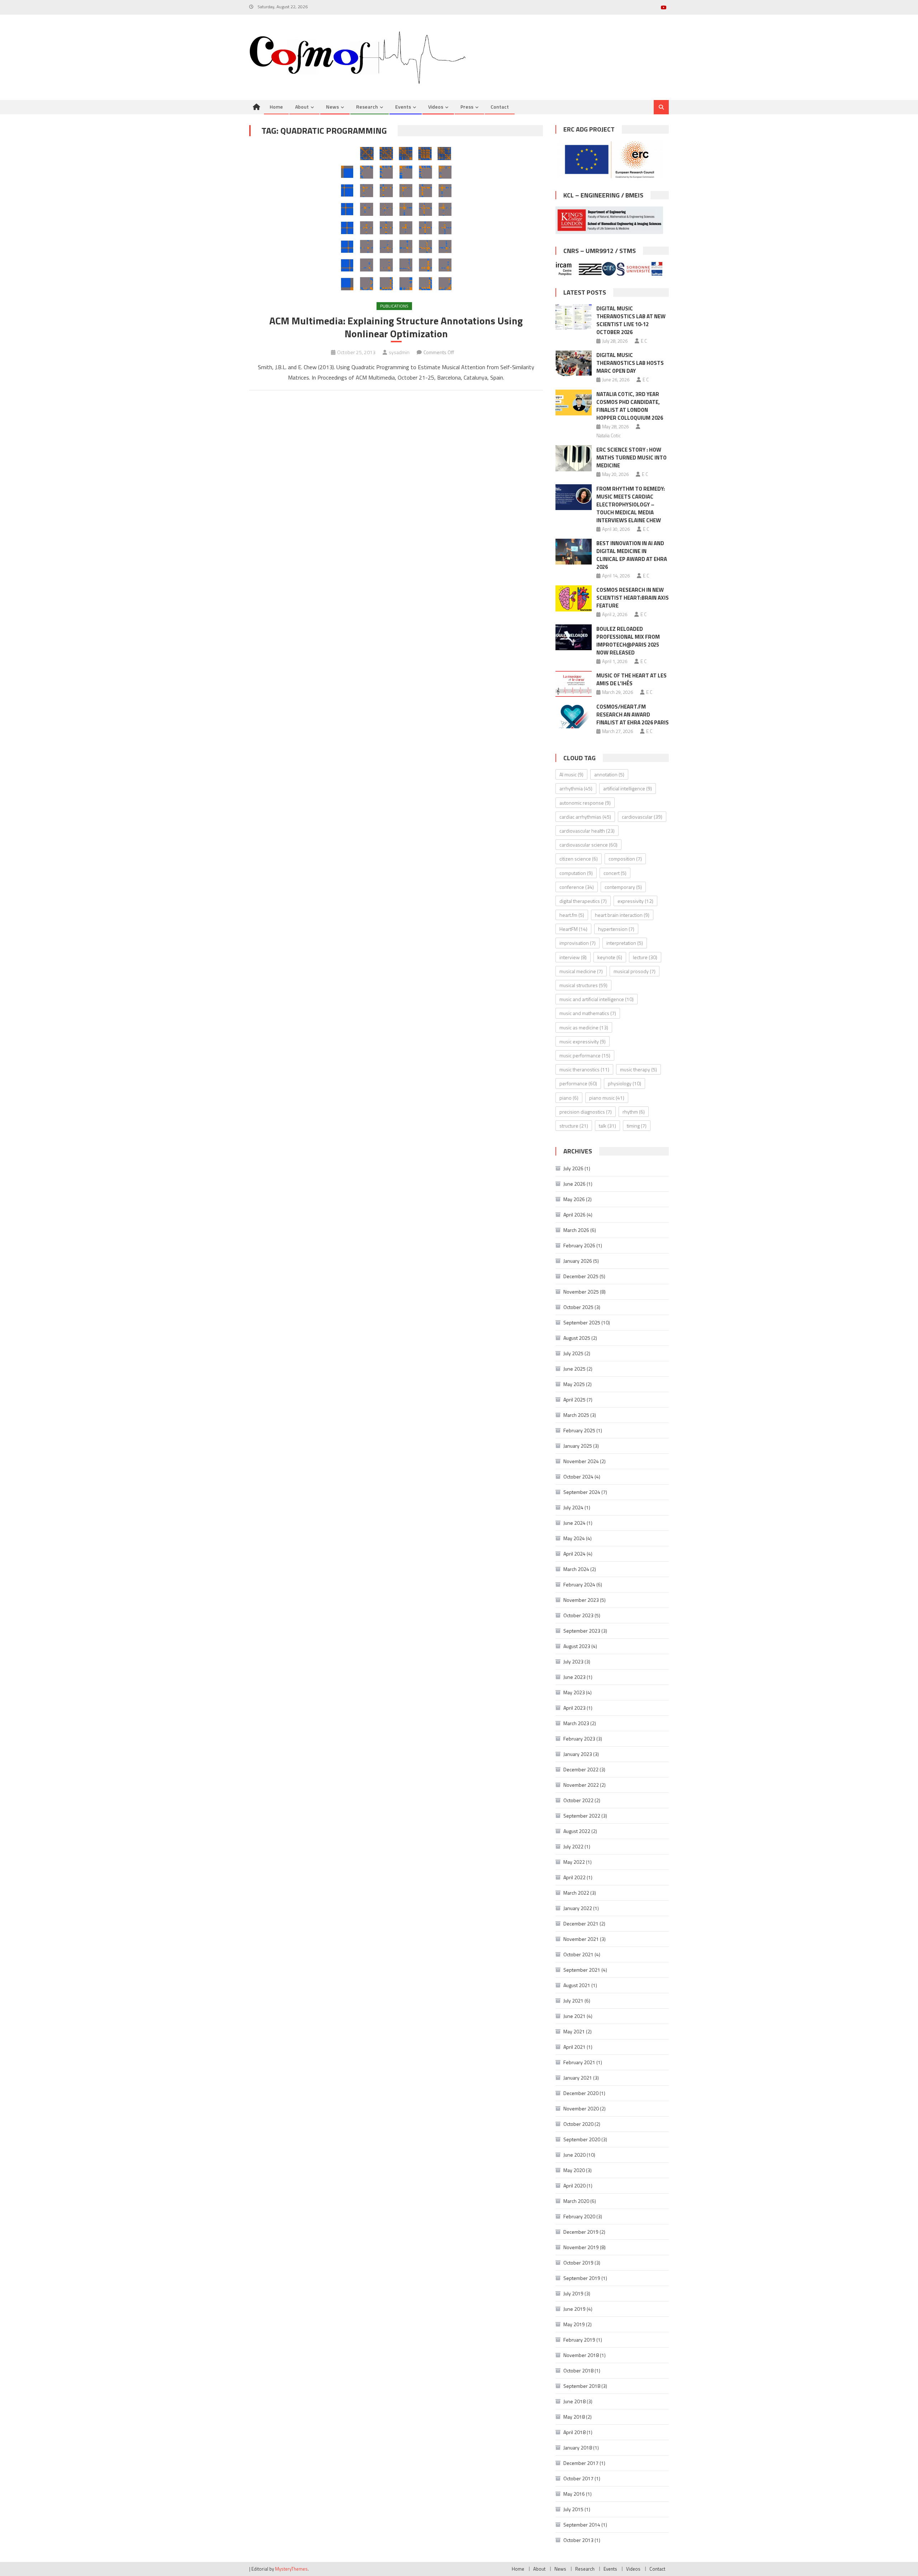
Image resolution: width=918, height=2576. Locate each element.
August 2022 (577, 1831)
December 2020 (581, 2093)
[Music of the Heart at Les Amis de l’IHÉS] (574, 684)
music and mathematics (588, 1013)
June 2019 (574, 2309)
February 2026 (579, 1245)
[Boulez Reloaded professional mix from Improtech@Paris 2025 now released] (574, 637)
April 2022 (574, 1877)
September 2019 (582, 2278)
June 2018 (574, 2401)
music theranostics (584, 1069)
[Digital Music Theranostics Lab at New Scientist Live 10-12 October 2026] (574, 317)
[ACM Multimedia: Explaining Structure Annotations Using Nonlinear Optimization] (396, 219)
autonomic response (585, 803)
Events (403, 107)
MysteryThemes (291, 2569)
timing (637, 1126)
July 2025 (573, 1353)
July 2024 (573, 1507)
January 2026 (578, 1261)
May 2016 (574, 2494)
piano (569, 1098)
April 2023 (574, 1708)
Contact (500, 107)
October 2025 (578, 1307)
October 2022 (578, 1800)
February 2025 (579, 1430)
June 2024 (574, 1523)
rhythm (634, 1112)
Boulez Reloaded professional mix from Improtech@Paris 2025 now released (628, 641)
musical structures (583, 985)
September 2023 (582, 1631)
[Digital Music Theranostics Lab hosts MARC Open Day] (574, 363)
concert (615, 873)
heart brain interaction (622, 915)
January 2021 (578, 2078)
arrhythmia (576, 788)
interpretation (625, 943)
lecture (645, 957)
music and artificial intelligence (597, 999)
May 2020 (574, 2170)
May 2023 (574, 1692)
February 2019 (579, 2340)
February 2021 (579, 2062)
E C (644, 341)
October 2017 (578, 2478)
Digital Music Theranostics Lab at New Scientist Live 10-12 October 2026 (631, 320)
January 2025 (578, 1446)
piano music (607, 1098)
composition (625, 859)
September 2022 (582, 1816)
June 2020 (574, 2155)
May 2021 (574, 2031)
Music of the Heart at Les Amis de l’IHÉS (631, 679)
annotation (609, 774)
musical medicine (581, 971)
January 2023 (578, 1754)
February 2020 (579, 2216)
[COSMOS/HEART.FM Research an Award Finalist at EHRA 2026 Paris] (574, 715)
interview (573, 957)
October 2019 (578, 2263)
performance (578, 1083)
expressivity (635, 901)
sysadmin (399, 352)
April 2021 (574, 2047)
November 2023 (581, 1600)
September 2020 (582, 2139)
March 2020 (576, 2201)
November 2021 (581, 1939)
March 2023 (576, 1723)
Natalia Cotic (609, 435)
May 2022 (574, 1862)
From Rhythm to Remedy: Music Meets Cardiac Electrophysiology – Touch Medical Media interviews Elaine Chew (631, 504)
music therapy (638, 1069)
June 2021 (574, 2016)
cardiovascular (642, 817)
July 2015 (573, 2509)
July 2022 (573, 1846)
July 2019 (573, 2293)
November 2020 (581, 2108)
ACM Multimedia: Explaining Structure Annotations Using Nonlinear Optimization (396, 327)
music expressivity (583, 1041)
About (302, 107)
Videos (436, 107)
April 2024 (574, 1554)
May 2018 (574, 2417)
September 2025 (582, 1322)
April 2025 (574, 1399)
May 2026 (574, 1199)
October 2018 (578, 2370)
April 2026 (574, 1215)
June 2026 (574, 1184)
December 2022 (581, 1769)
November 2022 (581, 1785)
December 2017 (581, 2463)
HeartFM (573, 929)
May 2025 (574, 1384)
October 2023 (578, 1615)
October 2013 (578, 2540)
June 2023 (574, 1677)
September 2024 (582, 1492)
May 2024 (574, 1538)
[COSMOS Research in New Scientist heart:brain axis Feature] (574, 598)
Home (276, 107)
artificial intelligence (628, 788)
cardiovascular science (588, 845)
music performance (585, 1055)
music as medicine (584, 1027)
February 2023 (579, 1739)
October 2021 (578, 1954)
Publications (394, 306)
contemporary (623, 887)
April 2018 (574, 2432)
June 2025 (574, 1369)
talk (607, 1126)
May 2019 (574, 2324)
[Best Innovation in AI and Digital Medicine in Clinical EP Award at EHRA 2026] (574, 552)
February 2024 (579, 1584)
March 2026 (576, 1230)
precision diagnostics (586, 1112)
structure (574, 1126)
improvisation (578, 943)
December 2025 (581, 1276)
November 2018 (581, 2355)
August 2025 (577, 1338)
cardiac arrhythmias (585, 817)
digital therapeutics (583, 901)
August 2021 (577, 1985)
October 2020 (578, 2124)
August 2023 (577, 1646)
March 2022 (576, 1893)
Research (367, 107)
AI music (571, 774)
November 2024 (581, 1461)
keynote (610, 957)
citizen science (579, 859)
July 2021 (573, 2001)
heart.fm (572, 915)
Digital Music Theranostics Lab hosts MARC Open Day (630, 363)
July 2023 (573, 1661)
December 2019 (581, 2232)
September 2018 (582, 2386)
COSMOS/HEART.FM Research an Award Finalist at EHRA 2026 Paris (633, 715)
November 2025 (581, 1292)
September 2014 (582, 2525)
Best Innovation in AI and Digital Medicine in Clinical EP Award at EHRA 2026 (632, 555)
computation (576, 873)
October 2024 (578, 1477)
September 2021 (582, 1970)
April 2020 (574, 2185)
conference (577, 887)
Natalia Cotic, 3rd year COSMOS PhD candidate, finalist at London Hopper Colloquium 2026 (630, 406)
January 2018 (578, 2448)
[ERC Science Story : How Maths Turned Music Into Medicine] (574, 458)
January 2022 (578, 1908)
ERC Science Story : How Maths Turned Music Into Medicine (631, 458)
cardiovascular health (587, 831)
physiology (624, 1083)
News (332, 107)
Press (467, 107)
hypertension (616, 929)
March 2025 (576, 1415)
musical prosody (635, 971)
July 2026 (573, 1168)
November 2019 (581, 2247)
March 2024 (576, 1569)
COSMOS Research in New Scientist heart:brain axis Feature (633, 598)
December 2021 (581, 1923)
